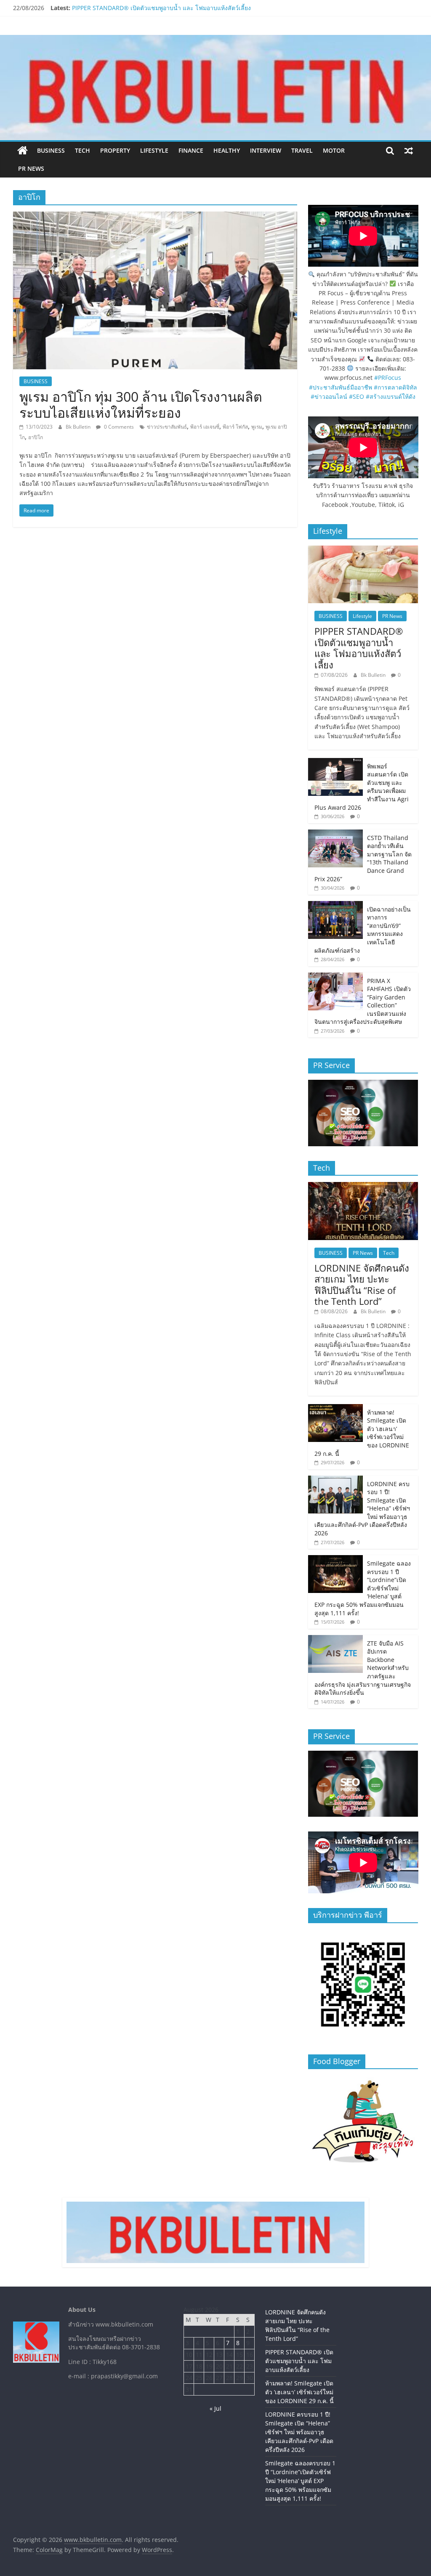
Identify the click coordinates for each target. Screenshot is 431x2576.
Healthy (227, 150)
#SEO (357, 396)
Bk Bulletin (79, 427)
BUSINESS (51, 150)
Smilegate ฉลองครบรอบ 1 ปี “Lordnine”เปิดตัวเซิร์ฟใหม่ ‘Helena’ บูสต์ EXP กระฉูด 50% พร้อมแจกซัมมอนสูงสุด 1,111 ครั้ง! (300, 2481)
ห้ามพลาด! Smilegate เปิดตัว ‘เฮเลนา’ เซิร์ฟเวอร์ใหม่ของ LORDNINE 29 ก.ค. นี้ (299, 2392)
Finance (191, 150)
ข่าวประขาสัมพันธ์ (167, 427)
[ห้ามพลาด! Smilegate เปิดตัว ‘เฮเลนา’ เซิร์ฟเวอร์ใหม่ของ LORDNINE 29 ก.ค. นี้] (335, 1409)
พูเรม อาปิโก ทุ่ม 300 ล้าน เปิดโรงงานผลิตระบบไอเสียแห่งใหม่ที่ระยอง (141, 404)
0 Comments (118, 427)
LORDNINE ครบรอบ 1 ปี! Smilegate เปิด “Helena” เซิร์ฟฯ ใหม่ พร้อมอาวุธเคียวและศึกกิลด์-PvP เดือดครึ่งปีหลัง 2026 (299, 2432)
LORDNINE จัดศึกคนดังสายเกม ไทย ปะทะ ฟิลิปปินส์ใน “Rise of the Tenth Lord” (362, 1284)
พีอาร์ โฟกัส (235, 427)
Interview (266, 150)
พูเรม (257, 427)
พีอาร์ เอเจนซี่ (205, 427)
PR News (31, 168)
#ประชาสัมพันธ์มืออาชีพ (341, 387)
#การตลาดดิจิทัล (395, 387)
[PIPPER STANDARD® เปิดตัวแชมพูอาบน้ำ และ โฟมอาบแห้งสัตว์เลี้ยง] (363, 550)
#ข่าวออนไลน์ (329, 396)
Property (115, 150)
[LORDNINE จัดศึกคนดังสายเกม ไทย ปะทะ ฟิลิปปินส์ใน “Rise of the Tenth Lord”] (363, 1186)
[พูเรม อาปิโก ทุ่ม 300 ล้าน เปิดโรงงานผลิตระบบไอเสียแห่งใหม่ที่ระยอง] (155, 217)
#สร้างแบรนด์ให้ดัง (391, 396)
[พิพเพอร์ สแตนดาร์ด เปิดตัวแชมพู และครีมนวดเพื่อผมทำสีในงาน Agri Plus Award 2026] (335, 762)
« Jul (215, 2408)
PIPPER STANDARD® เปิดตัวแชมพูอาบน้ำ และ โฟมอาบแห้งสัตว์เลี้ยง (161, 8)
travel (302, 150)
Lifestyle (154, 150)
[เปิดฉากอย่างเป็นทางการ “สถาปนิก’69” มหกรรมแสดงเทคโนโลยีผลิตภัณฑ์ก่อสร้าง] (335, 905)
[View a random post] (409, 151)
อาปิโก (36, 437)
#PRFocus (388, 378)
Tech (82, 150)
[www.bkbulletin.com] (23, 151)
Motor (334, 150)
